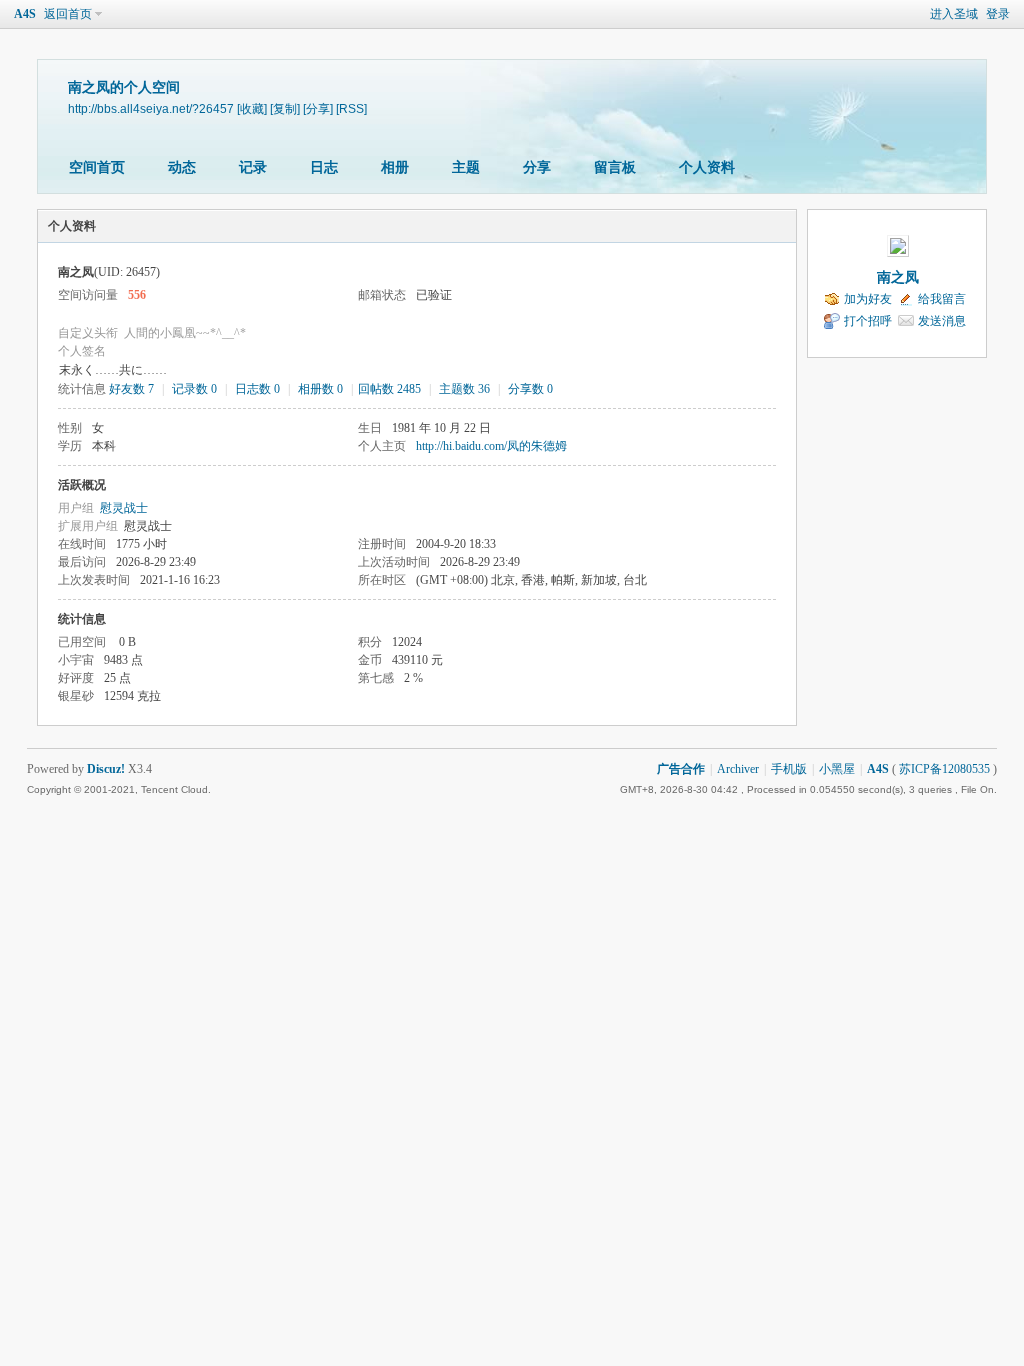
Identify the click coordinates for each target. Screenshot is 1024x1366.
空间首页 (97, 167)
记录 (253, 167)
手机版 (789, 769)
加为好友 (868, 299)
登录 (998, 14)
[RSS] (351, 108)
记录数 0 (194, 389)
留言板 (615, 167)
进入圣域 (954, 14)
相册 (395, 167)
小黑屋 (837, 769)
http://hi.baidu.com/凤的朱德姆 (491, 446)
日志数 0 (257, 389)
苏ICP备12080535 (944, 769)
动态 (182, 167)
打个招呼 (868, 321)
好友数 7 (131, 389)
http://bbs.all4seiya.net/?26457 (151, 108)
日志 (324, 167)
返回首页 (68, 14)
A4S (25, 14)
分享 (537, 167)
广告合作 (681, 769)
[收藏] (252, 108)
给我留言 (942, 299)
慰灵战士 (124, 508)
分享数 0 (530, 389)
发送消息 (942, 321)
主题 (466, 167)
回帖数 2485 (389, 389)
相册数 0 (320, 389)
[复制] (285, 108)
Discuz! (106, 769)
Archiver (738, 769)
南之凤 (898, 277)
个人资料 (707, 167)
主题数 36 (464, 389)
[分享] (318, 108)
